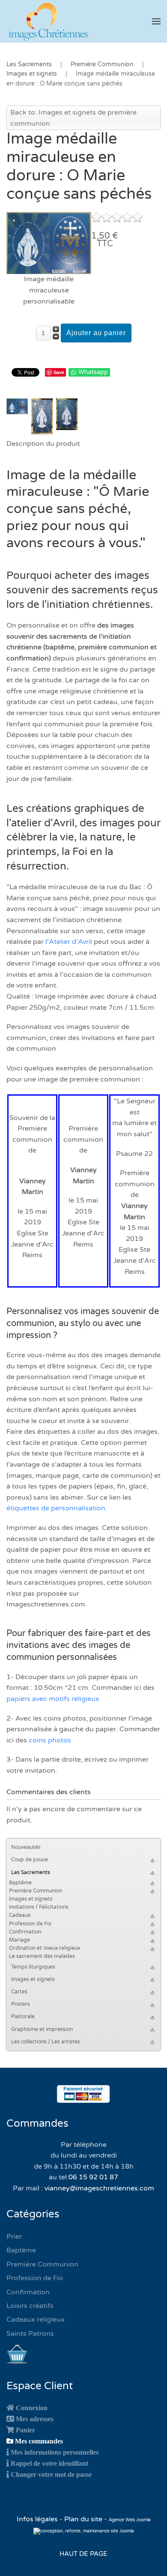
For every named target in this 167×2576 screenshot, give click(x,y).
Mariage (19, 1940)
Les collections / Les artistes (46, 2042)
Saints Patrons (30, 2334)
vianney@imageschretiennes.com (99, 2188)
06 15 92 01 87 (93, 2177)
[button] (156, 21)
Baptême (20, 1883)
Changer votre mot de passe (51, 2474)
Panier (25, 2430)
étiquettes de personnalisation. (57, 1508)
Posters (21, 2004)
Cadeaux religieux (36, 2320)
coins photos (50, 1740)
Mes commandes (39, 2441)
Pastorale (23, 2016)
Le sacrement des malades (42, 1956)
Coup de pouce (30, 1860)
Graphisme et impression (42, 2029)
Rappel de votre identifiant (49, 2463)
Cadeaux (20, 1915)
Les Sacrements (31, 1872)
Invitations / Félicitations (39, 1907)
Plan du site (83, 2519)
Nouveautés (26, 1847)
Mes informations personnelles (55, 2452)
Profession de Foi (30, 1924)
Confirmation (25, 1932)
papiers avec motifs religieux (53, 1699)
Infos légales (38, 2519)
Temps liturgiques (33, 1967)
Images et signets (31, 1899)
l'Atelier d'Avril (69, 942)
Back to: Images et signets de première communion (73, 118)
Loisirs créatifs (30, 2306)
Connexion (32, 2408)
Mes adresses (35, 2419)
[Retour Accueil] (49, 21)
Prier (14, 2237)
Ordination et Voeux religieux (45, 1948)
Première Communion (36, 1891)
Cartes (19, 1992)
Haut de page (83, 2554)
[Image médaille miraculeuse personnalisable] (49, 243)
